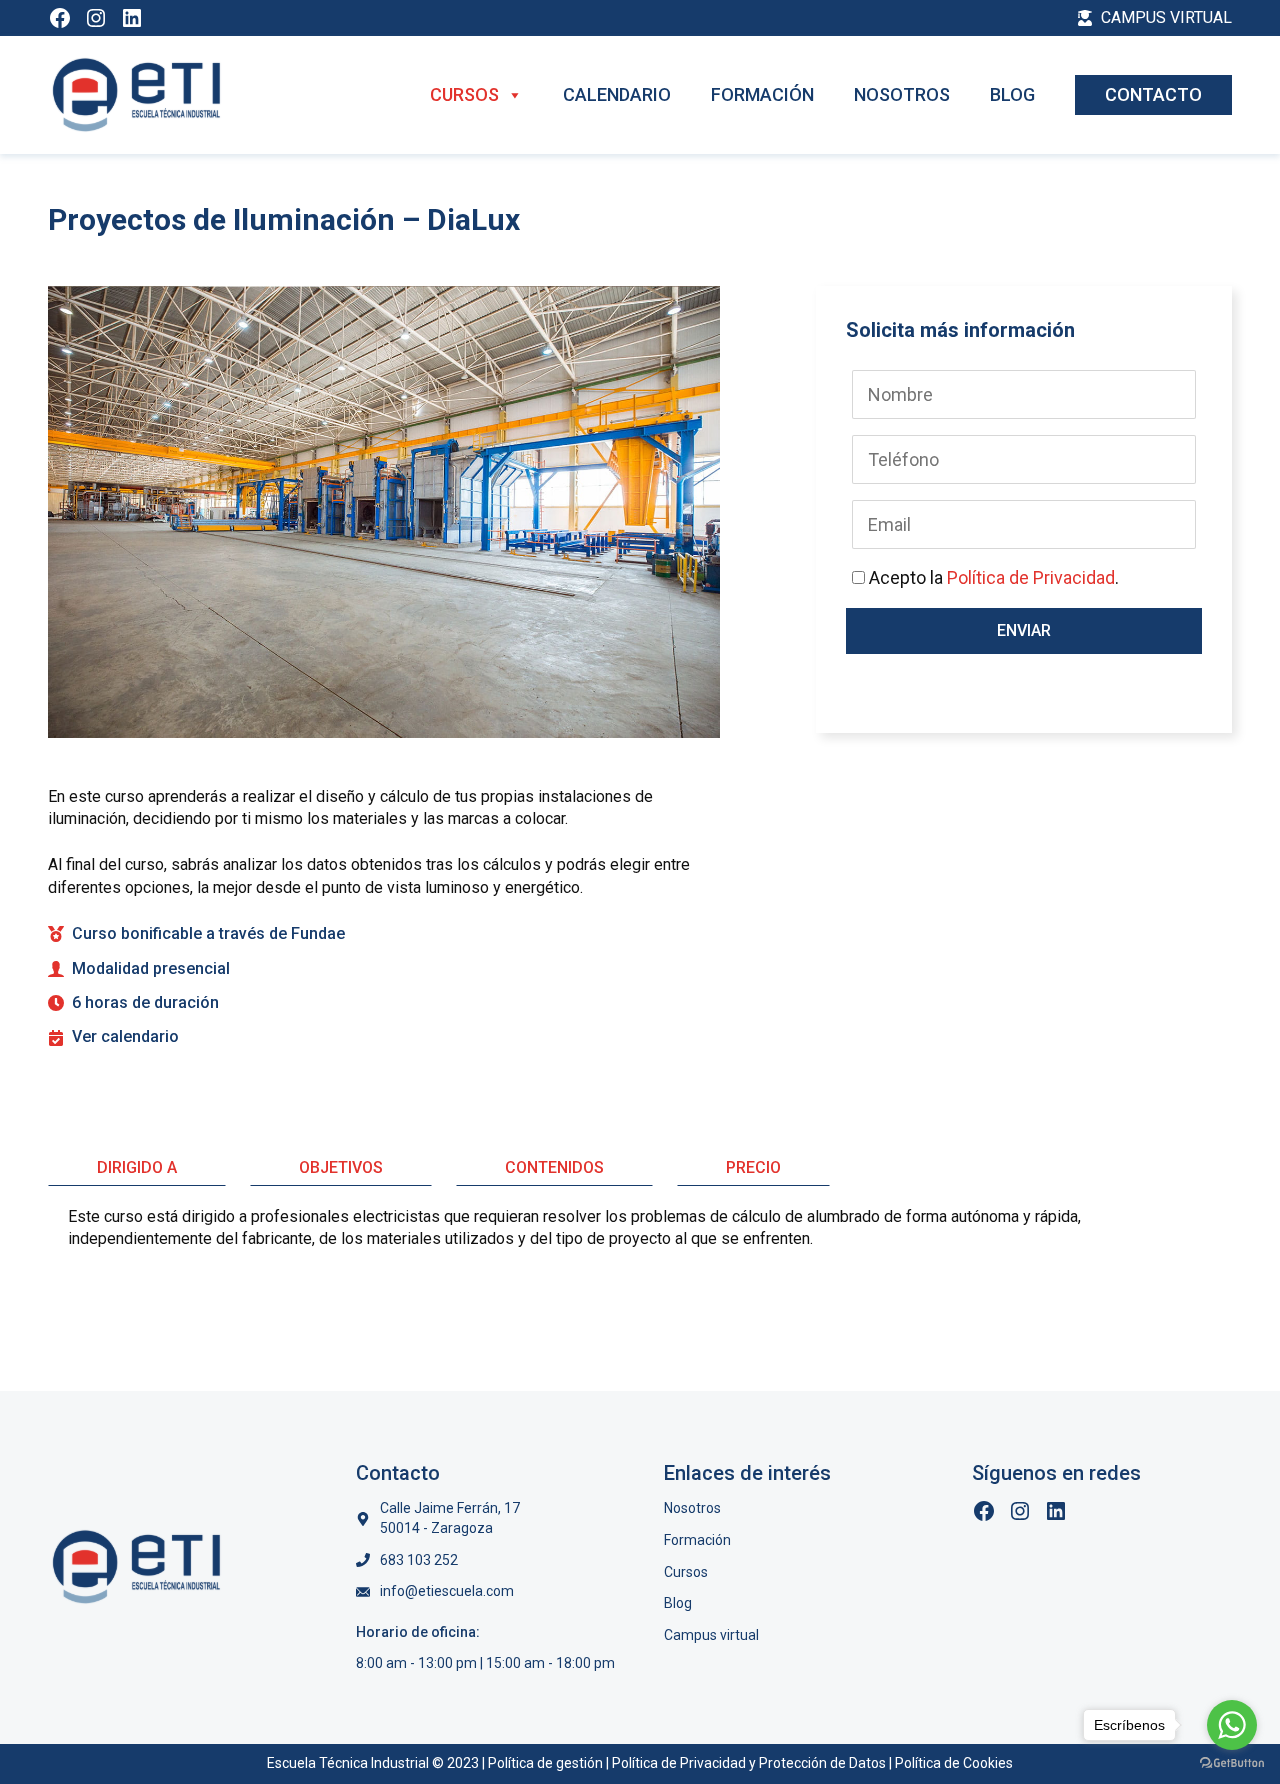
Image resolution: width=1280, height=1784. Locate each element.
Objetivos (341, 1167)
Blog (1012, 94)
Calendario (617, 94)
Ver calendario (125, 1036)
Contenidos (554, 1167)
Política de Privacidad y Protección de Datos (749, 1763)
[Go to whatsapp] (1232, 1725)
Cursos (464, 94)
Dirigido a (137, 1167)
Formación (762, 94)
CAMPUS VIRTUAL (1166, 17)
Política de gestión (545, 1763)
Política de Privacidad (1031, 577)
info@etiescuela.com (447, 1591)
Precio (753, 1167)
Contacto (1153, 94)
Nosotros (902, 94)
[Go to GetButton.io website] (1232, 1763)
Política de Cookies (954, 1763)
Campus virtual (711, 1635)
